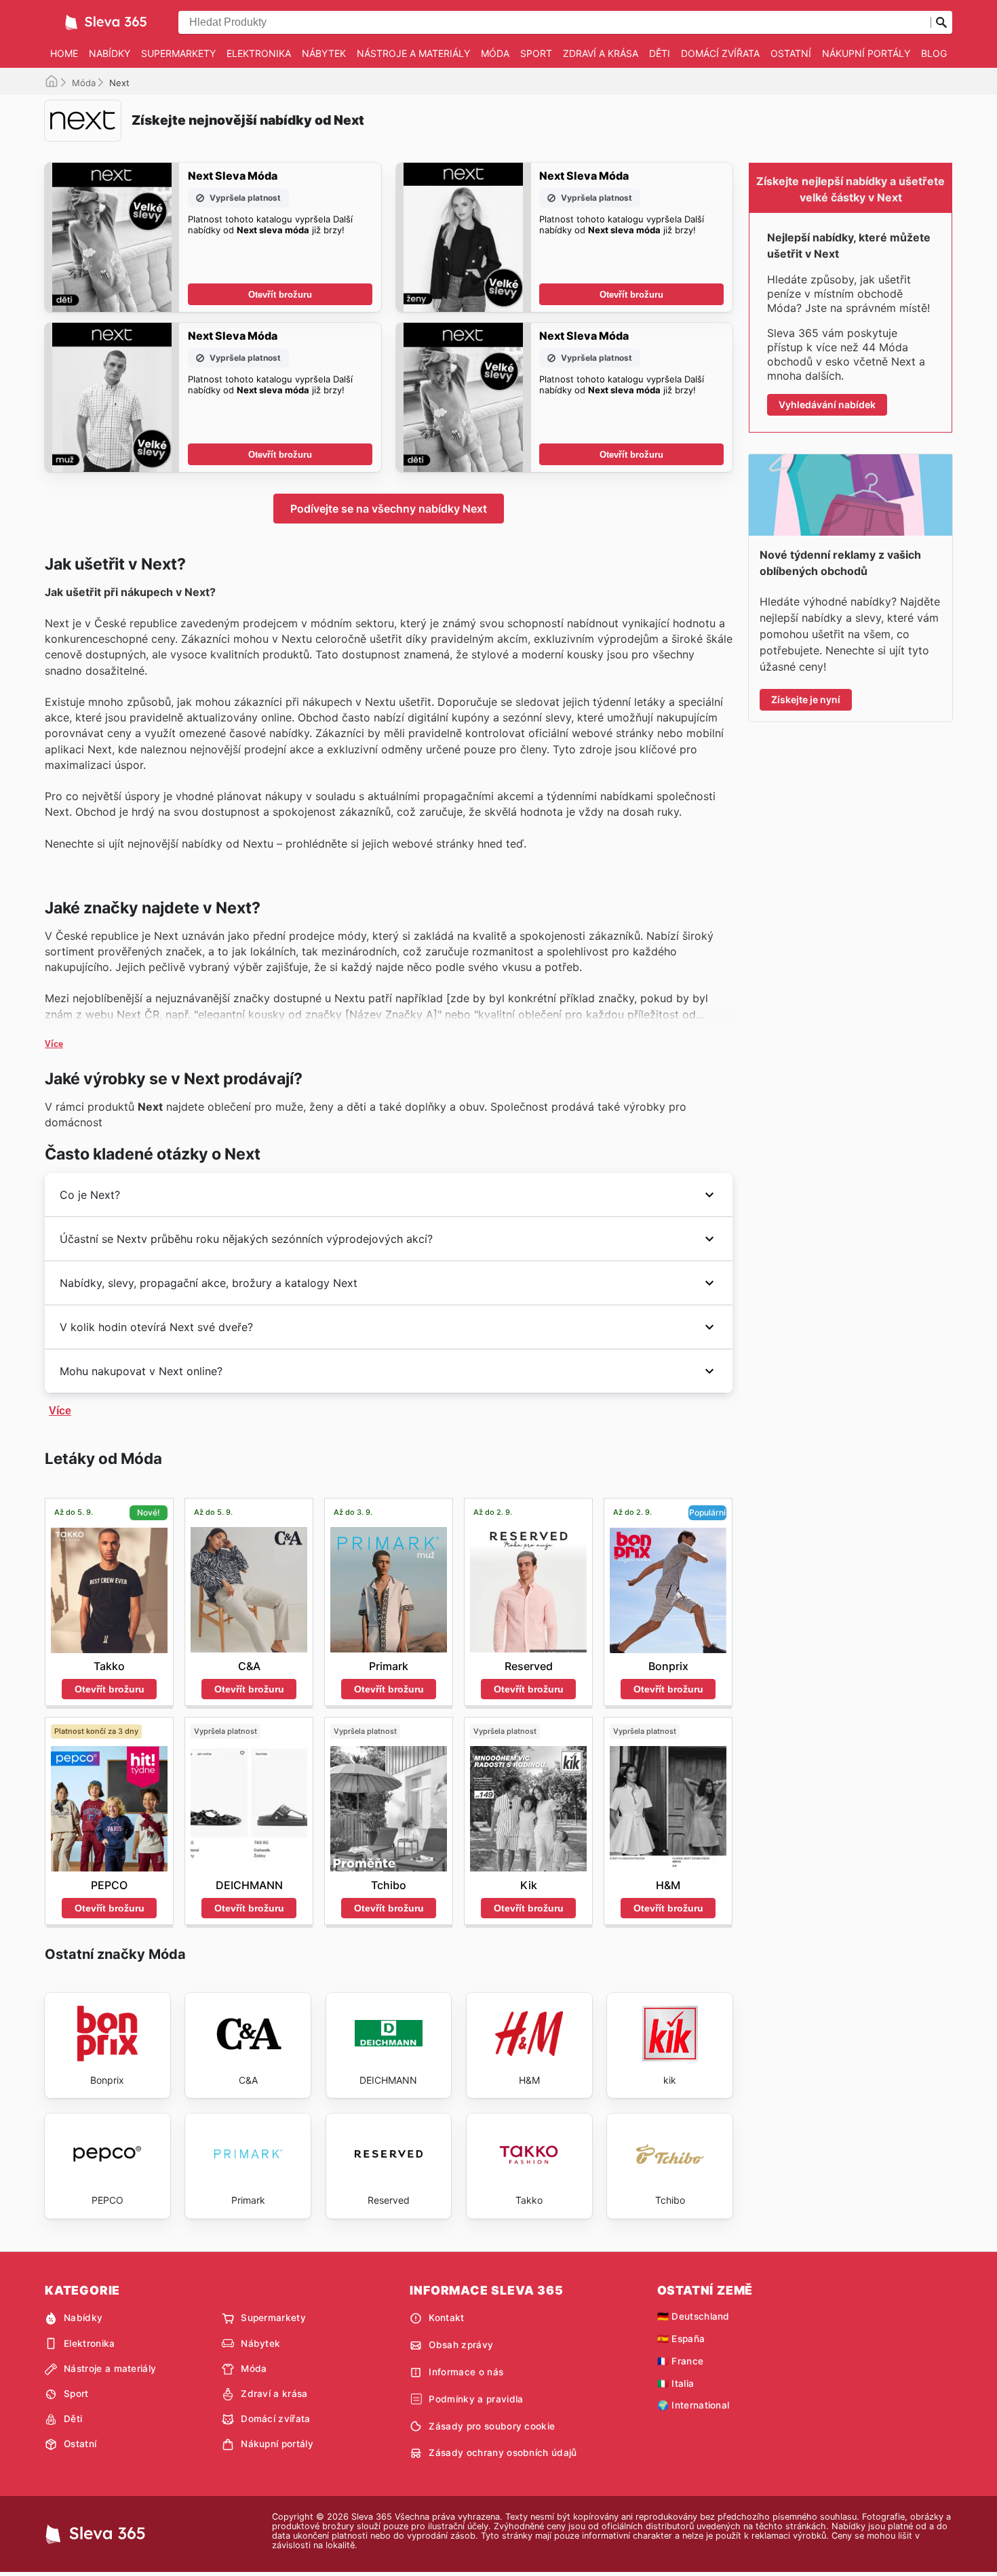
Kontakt (446, 2318)
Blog (934, 53)
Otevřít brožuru (280, 295)
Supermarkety (178, 53)
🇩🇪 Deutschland (693, 2316)
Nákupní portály (866, 53)
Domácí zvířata (720, 53)
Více (54, 1044)
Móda (495, 53)
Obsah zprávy (461, 2345)
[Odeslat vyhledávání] (941, 22)
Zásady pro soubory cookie (492, 2426)
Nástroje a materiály (413, 53)
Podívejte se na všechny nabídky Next (389, 509)
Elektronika (259, 53)
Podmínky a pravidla (476, 2399)
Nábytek (324, 53)
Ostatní (791, 53)
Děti (660, 53)
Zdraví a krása (601, 53)
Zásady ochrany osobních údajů (503, 2453)
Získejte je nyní (806, 699)
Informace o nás (466, 2372)
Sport (536, 53)
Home (64, 53)
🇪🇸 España (681, 2339)
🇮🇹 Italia (676, 2383)
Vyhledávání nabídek (827, 404)
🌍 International (693, 2405)
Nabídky (110, 53)
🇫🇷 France (681, 2361)
